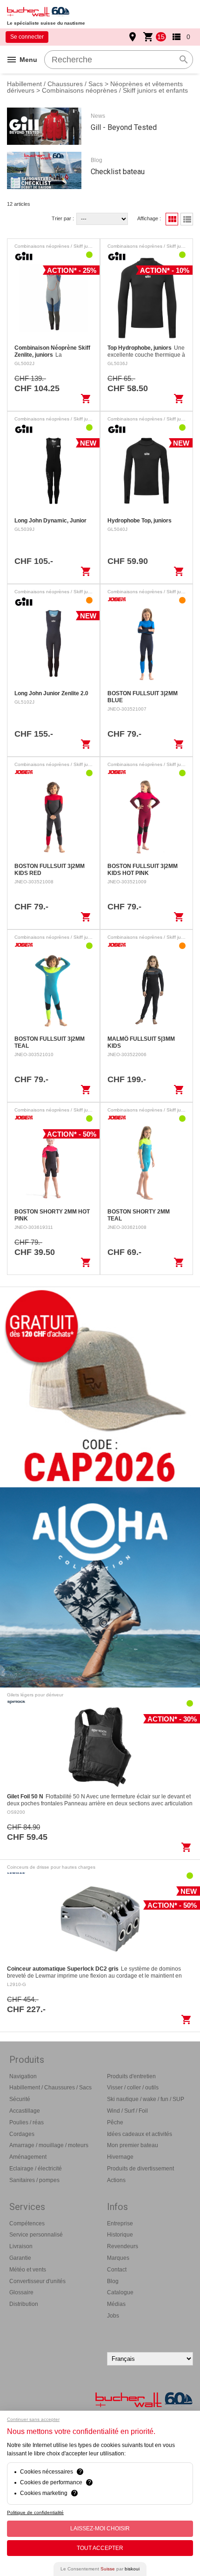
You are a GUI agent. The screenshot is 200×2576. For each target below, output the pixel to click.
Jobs (113, 2316)
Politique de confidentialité (35, 2512)
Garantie (20, 2258)
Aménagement (28, 2157)
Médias (116, 2304)
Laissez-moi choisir (100, 2529)
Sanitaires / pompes (34, 2180)
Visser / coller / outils (133, 2088)
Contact (117, 2270)
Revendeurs (123, 2246)
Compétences (27, 2223)
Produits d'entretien (131, 2076)
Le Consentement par (100, 2569)
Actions (116, 2180)
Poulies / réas (27, 2122)
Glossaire (21, 2292)
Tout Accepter (100, 2548)
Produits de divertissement (140, 2169)
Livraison (21, 2246)
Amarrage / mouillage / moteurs (49, 2145)
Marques (118, 2258)
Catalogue (120, 2292)
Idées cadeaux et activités (140, 2134)
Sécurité (20, 2099)
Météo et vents (28, 2270)
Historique (120, 2235)
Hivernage (120, 2157)
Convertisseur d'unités (37, 2281)
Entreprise (120, 2223)
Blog (113, 2281)
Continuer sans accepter (33, 2419)
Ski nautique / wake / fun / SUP (146, 2099)
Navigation (23, 2076)
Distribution (24, 2304)
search (184, 60)
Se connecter (27, 37)
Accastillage (25, 2111)
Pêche (115, 2122)
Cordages (22, 2134)
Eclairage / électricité (36, 2169)
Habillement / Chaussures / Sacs (55, 84)
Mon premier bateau (133, 2145)
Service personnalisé (36, 2235)
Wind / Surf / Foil (127, 2111)
